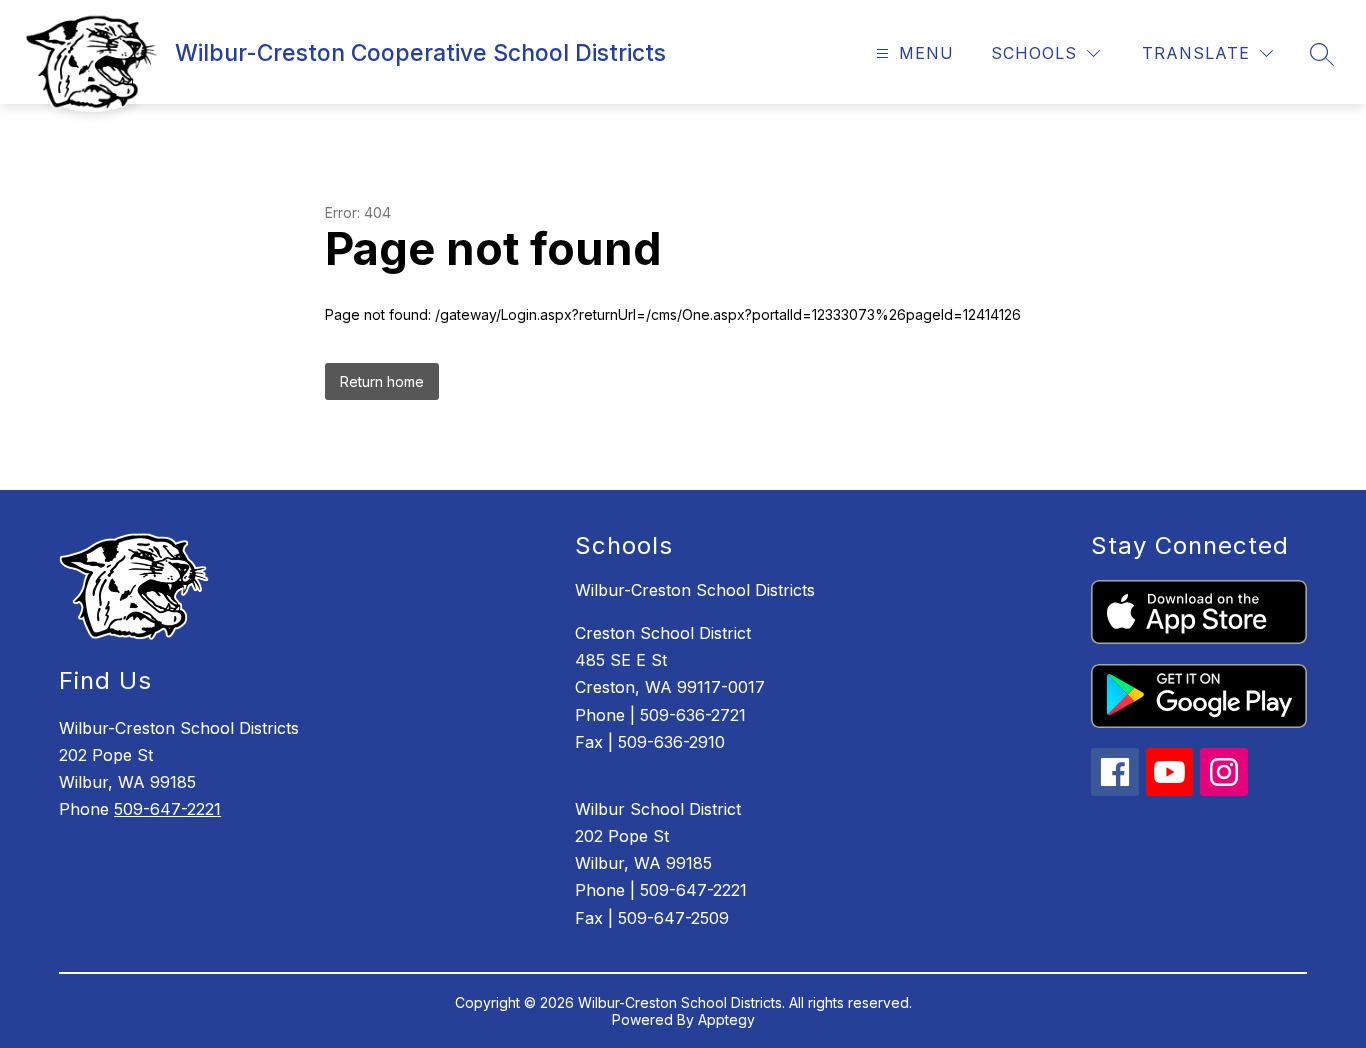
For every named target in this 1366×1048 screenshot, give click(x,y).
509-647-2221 (167, 809)
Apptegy (726, 1019)
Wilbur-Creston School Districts (695, 590)
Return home (382, 381)
